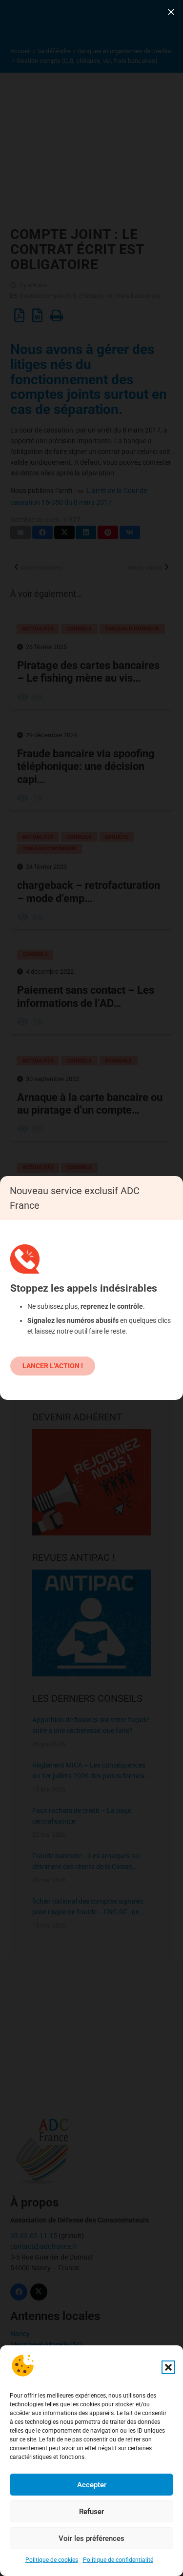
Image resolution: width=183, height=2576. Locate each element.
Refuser (91, 2512)
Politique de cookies (52, 2560)
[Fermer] (171, 12)
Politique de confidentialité (118, 2560)
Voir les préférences (91, 2538)
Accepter (92, 2485)
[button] (168, 2367)
